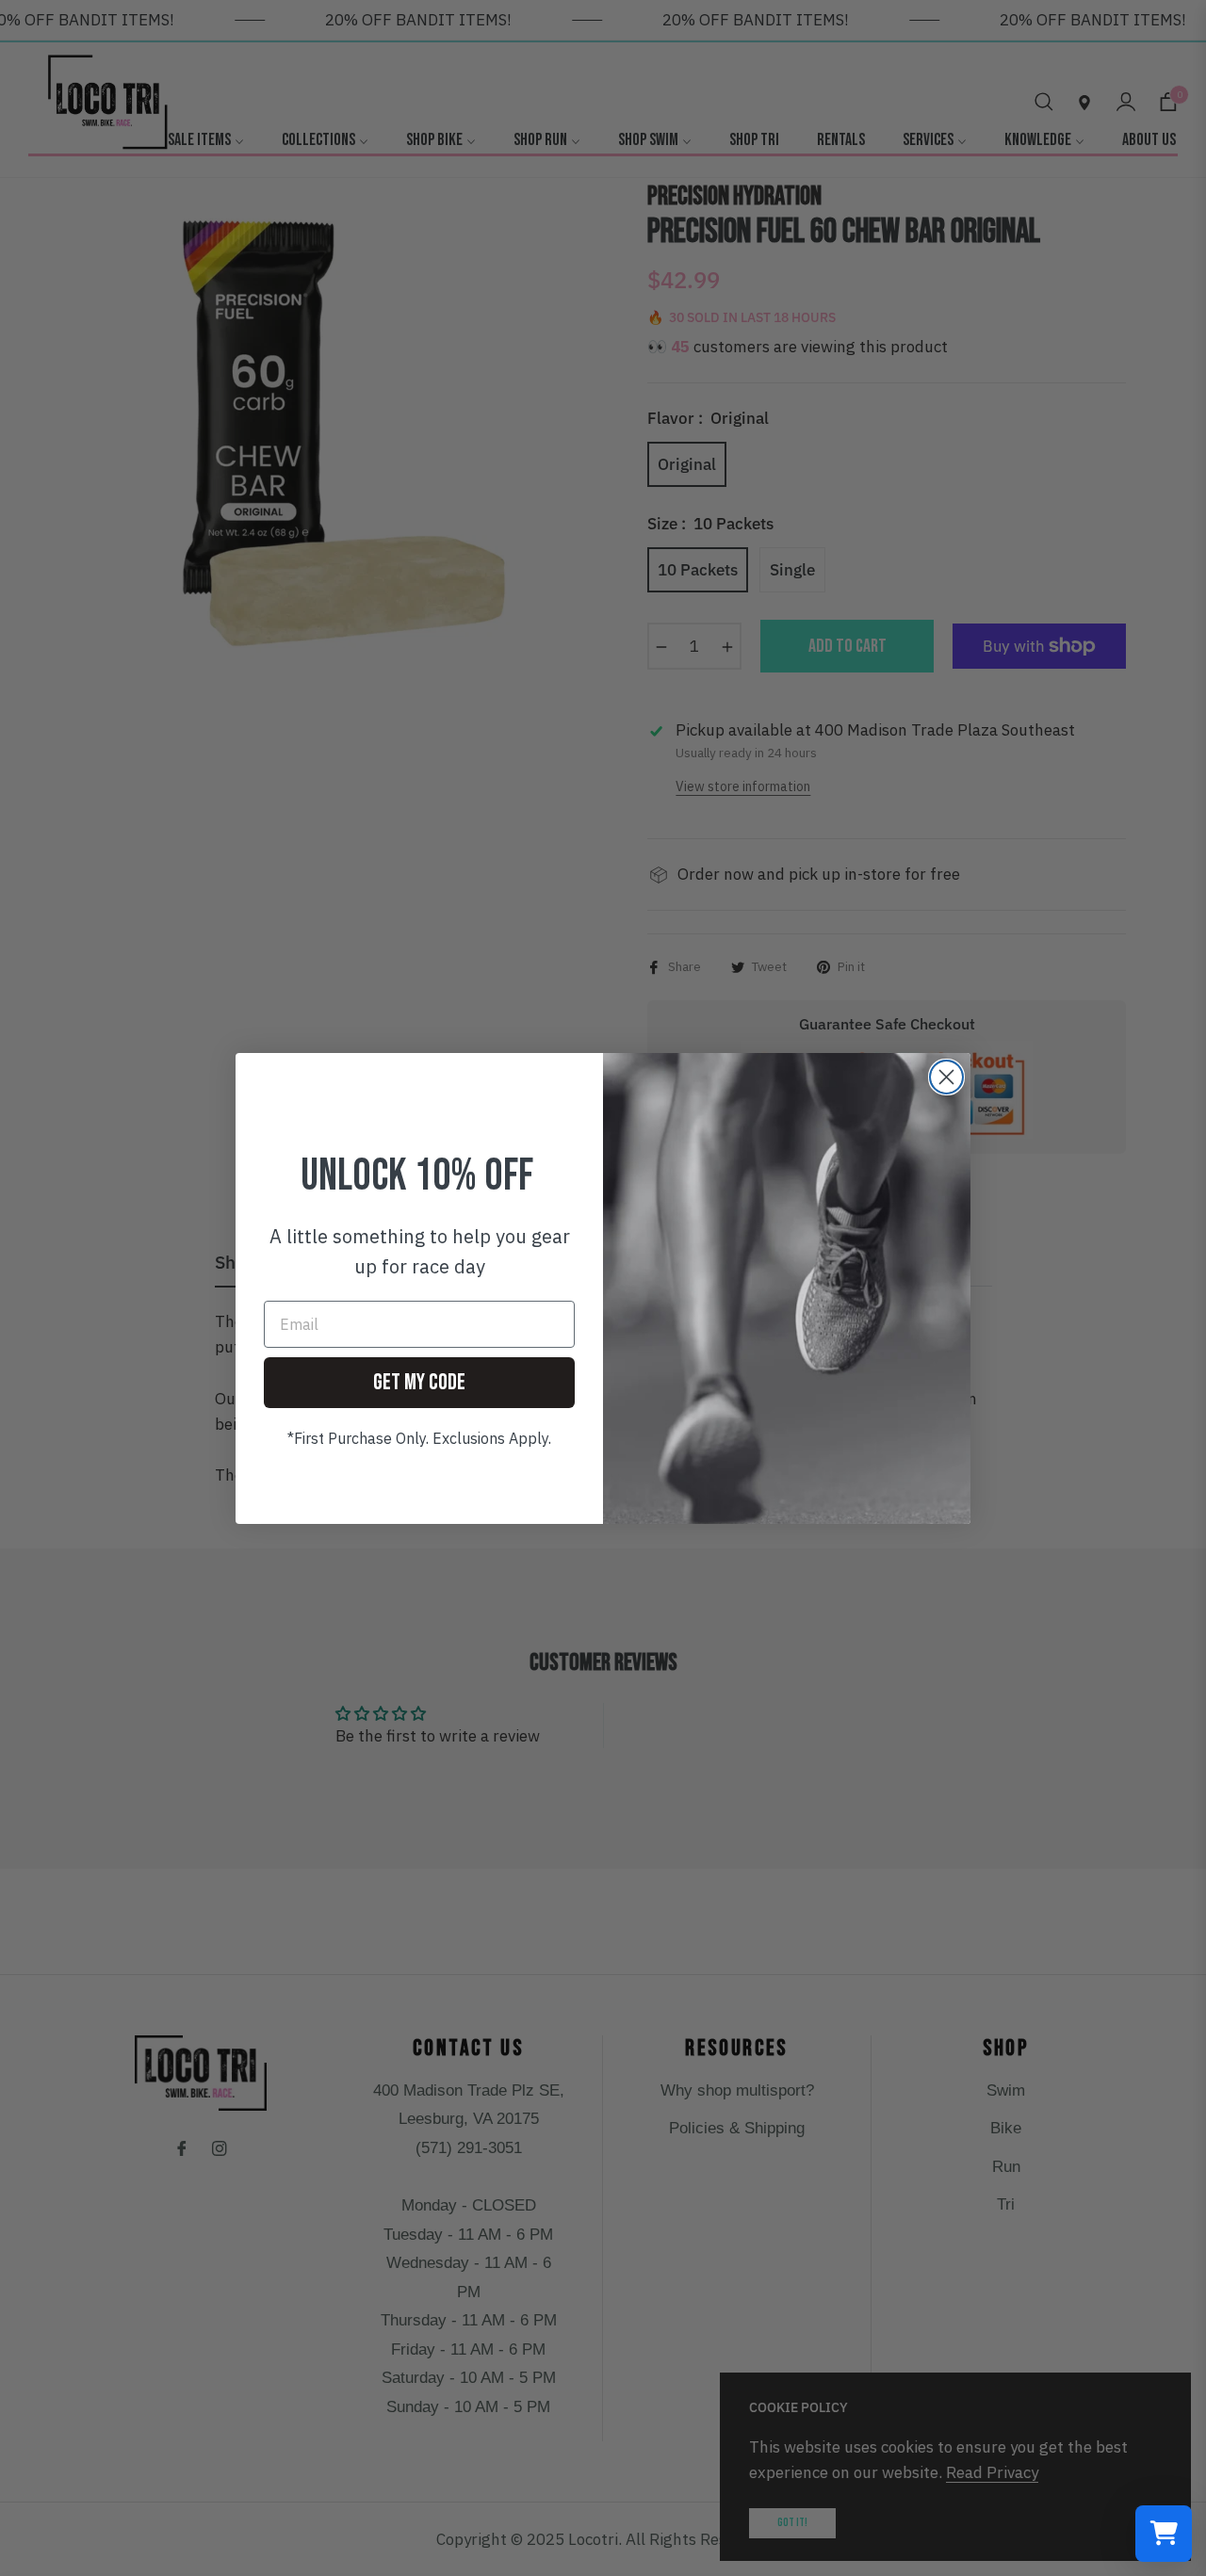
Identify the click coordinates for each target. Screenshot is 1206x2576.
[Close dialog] (946, 1077)
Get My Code (419, 1382)
